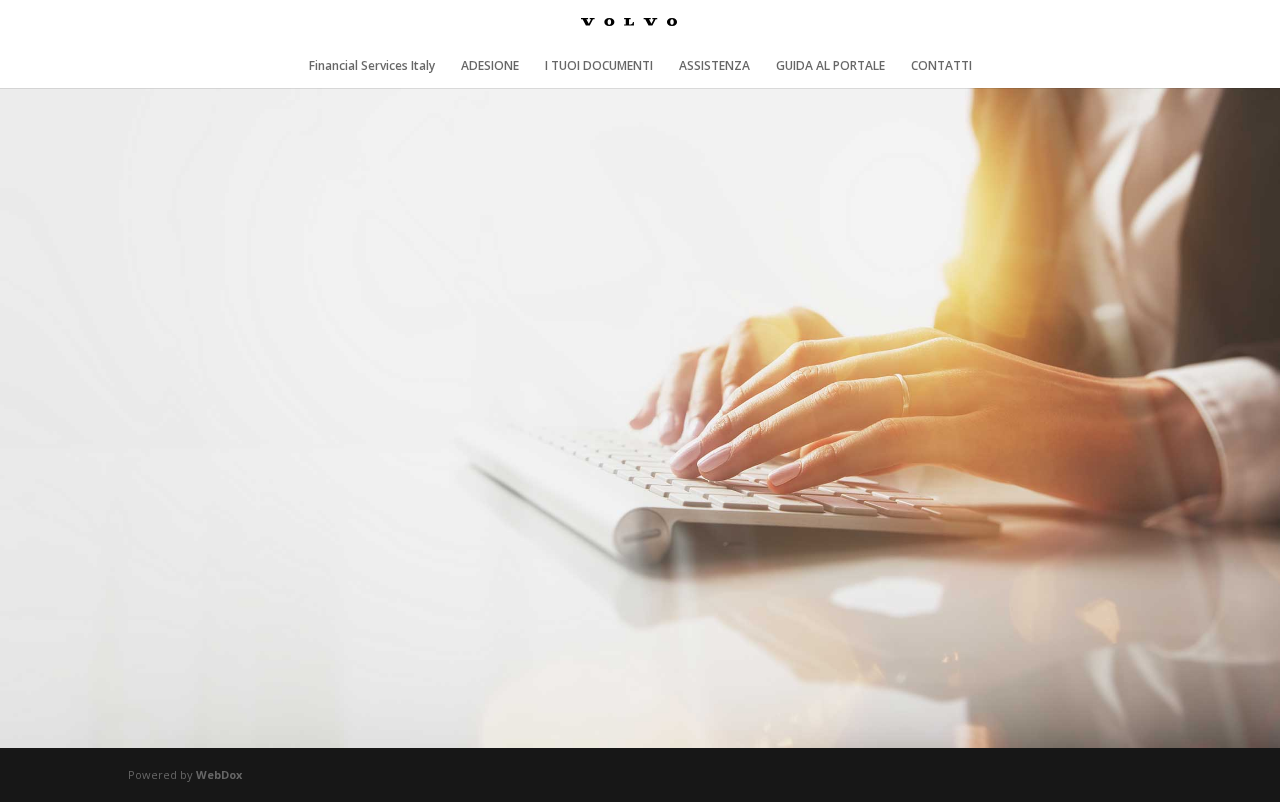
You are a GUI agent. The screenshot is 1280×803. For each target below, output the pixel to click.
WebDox (219, 774)
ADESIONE (490, 66)
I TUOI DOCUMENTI (599, 66)
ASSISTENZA (714, 66)
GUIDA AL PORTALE (830, 66)
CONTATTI (941, 66)
